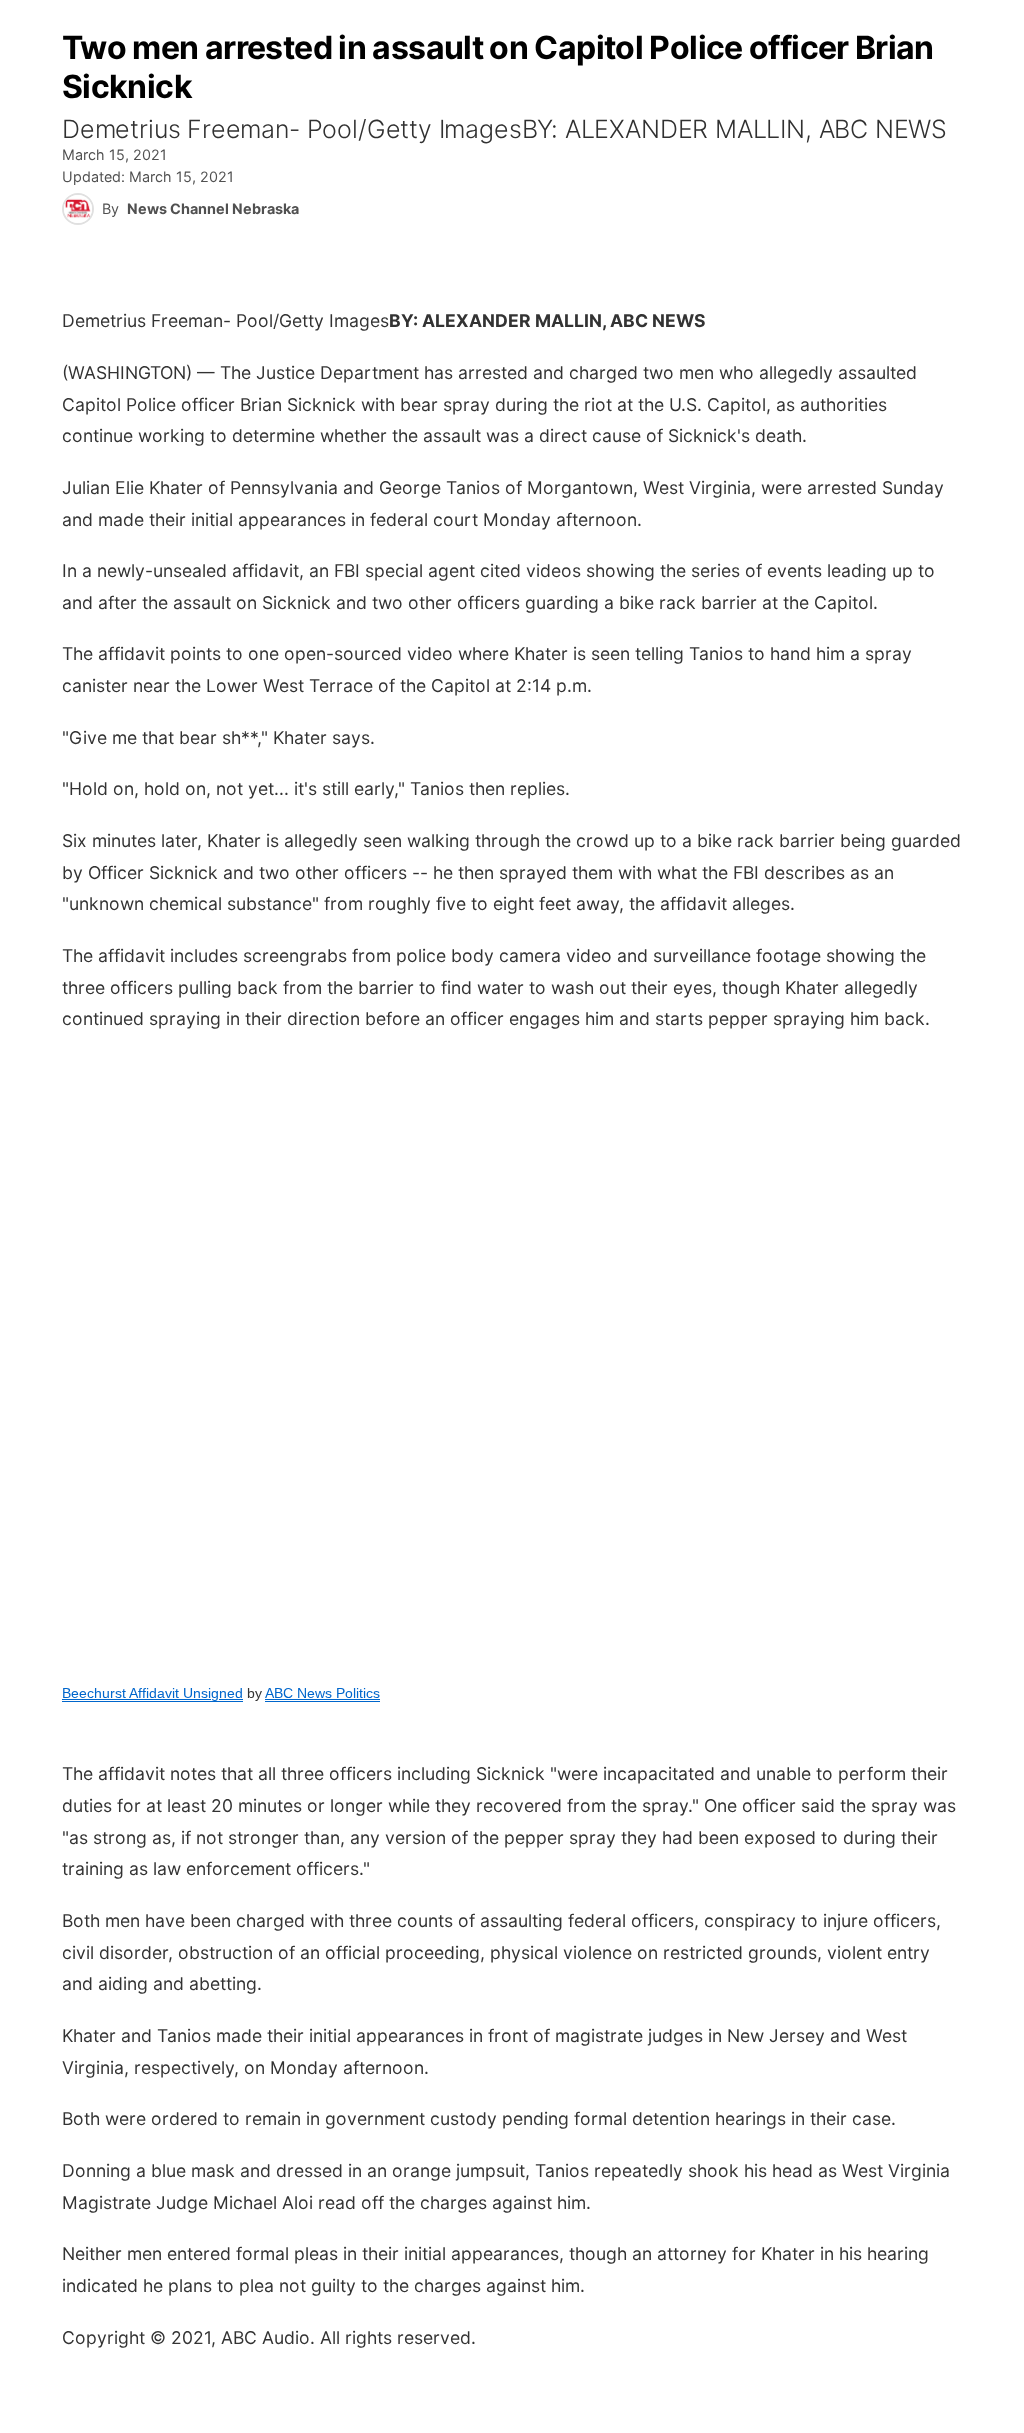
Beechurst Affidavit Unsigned (152, 1693)
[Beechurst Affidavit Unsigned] (512, 1355)
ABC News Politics (322, 1693)
